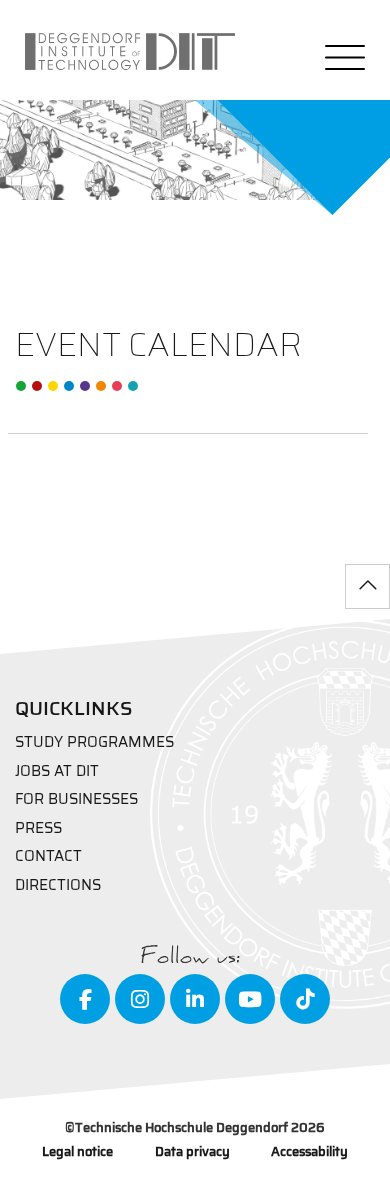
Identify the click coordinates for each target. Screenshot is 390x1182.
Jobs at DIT (57, 771)
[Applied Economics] (37, 386)
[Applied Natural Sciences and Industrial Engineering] (85, 386)
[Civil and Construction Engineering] (21, 386)
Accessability (309, 1152)
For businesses (76, 799)
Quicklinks (74, 708)
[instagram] (140, 999)
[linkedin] (195, 999)
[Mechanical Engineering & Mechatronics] (69, 386)
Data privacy (192, 1152)
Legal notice (77, 1152)
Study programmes (94, 742)
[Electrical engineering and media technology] (53, 386)
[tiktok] (305, 999)
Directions (58, 885)
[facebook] (85, 999)
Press (38, 828)
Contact (48, 856)
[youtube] (250, 999)
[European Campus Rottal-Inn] (133, 386)
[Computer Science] (117, 386)
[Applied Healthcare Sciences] (101, 386)
